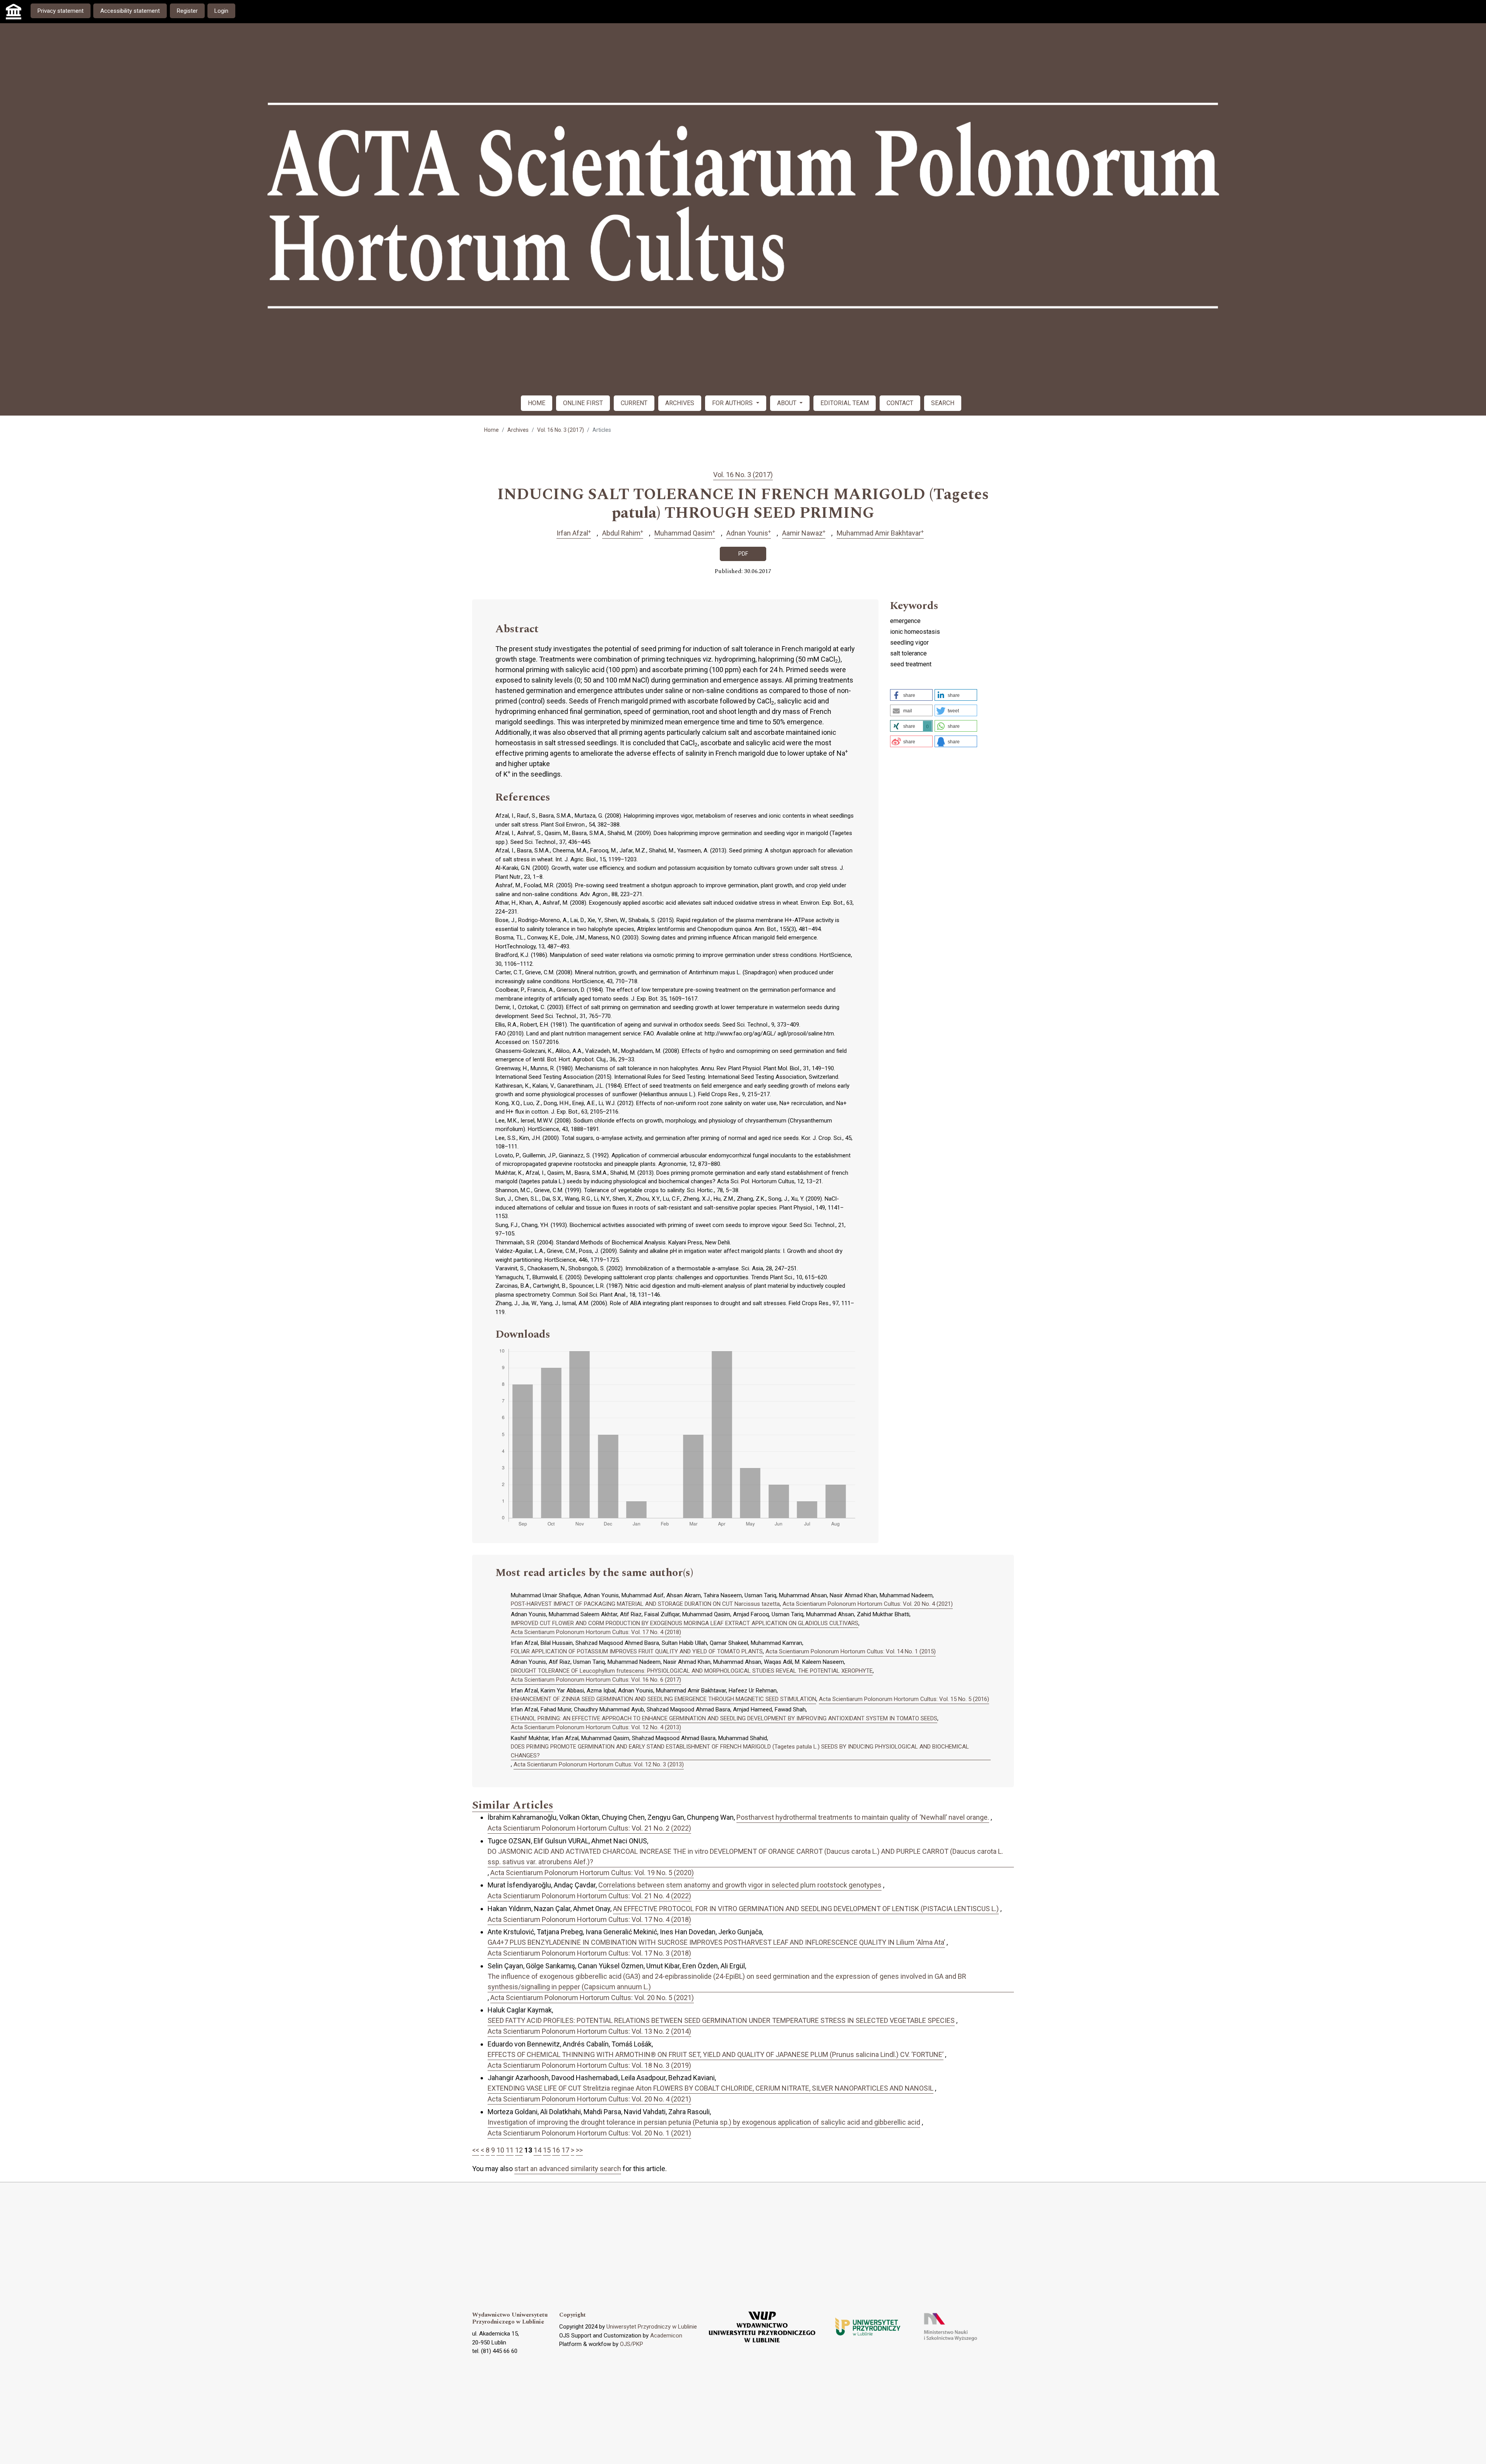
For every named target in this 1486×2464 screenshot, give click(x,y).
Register (187, 11)
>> (579, 2150)
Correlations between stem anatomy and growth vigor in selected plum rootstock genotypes (740, 1885)
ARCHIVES (680, 403)
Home (491, 430)
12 (519, 2150)
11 (510, 2150)
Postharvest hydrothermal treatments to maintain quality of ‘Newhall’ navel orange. (863, 1817)
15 (547, 2150)
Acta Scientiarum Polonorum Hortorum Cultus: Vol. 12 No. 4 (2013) (596, 1727)
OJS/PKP (632, 2344)
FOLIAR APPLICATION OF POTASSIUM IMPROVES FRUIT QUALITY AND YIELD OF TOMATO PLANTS (637, 1651)
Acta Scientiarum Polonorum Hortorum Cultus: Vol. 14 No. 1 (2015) (851, 1651)
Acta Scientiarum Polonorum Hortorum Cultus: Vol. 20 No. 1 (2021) (589, 2133)
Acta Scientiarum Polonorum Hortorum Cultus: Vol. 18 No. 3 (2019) (589, 2065)
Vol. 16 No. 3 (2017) (561, 430)
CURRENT (634, 403)
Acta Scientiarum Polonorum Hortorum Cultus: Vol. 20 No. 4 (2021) (868, 1604)
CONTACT (900, 403)
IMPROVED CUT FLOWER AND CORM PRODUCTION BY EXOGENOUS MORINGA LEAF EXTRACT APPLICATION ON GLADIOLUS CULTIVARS (685, 1623)
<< (476, 2150)
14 (538, 2150)
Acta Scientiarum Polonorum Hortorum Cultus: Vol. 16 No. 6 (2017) (596, 1680)
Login (221, 11)
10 (500, 2150)
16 (556, 2150)
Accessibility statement (130, 11)
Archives (518, 430)
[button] (911, 695)
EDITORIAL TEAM (845, 403)
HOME (537, 403)
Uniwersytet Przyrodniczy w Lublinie (652, 2327)
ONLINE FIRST (583, 403)
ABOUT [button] (788, 403)
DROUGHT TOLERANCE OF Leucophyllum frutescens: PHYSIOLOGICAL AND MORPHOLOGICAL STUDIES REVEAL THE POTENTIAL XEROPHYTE (692, 1671)
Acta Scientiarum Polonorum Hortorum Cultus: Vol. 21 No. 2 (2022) (589, 1828)
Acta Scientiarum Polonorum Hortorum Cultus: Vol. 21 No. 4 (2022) (589, 1896)
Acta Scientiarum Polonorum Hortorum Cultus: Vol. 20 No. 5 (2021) (592, 1998)
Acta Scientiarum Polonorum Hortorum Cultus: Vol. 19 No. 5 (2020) (592, 1873)
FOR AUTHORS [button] (733, 403)
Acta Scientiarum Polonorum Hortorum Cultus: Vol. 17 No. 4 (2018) (596, 1632)
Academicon (666, 2336)
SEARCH (943, 403)
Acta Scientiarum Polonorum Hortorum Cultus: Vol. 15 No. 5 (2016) (904, 1699)
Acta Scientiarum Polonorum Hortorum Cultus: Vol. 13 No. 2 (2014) (589, 2031)
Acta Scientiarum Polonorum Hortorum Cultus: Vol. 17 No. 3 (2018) (589, 1953)
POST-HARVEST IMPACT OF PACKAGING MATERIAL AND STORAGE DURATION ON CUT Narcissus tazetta (645, 1604)
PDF (743, 554)
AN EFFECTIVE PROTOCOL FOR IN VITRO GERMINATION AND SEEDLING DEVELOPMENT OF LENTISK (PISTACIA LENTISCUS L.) (806, 1909)
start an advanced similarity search (568, 2169)
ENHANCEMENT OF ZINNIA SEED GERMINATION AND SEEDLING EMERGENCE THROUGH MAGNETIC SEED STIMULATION (663, 1699)
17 (565, 2150)
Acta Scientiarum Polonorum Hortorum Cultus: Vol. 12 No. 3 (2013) (599, 1764)
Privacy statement (61, 11)
